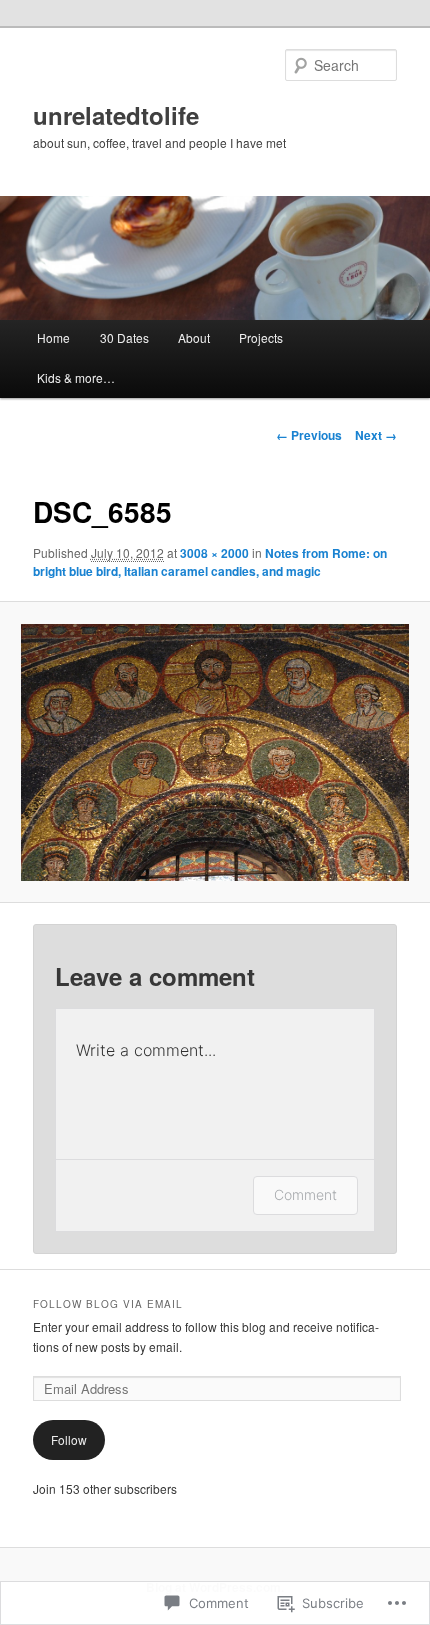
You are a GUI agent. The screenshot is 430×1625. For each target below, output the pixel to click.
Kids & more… (76, 377)
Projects (261, 337)
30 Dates (124, 337)
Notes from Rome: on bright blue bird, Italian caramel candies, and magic (210, 562)
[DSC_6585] (214, 752)
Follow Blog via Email (108, 1304)
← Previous (309, 435)
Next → (376, 435)
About (194, 337)
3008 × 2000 (214, 553)
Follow (69, 1439)
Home (53, 337)
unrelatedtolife (116, 115)
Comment (305, 1194)
